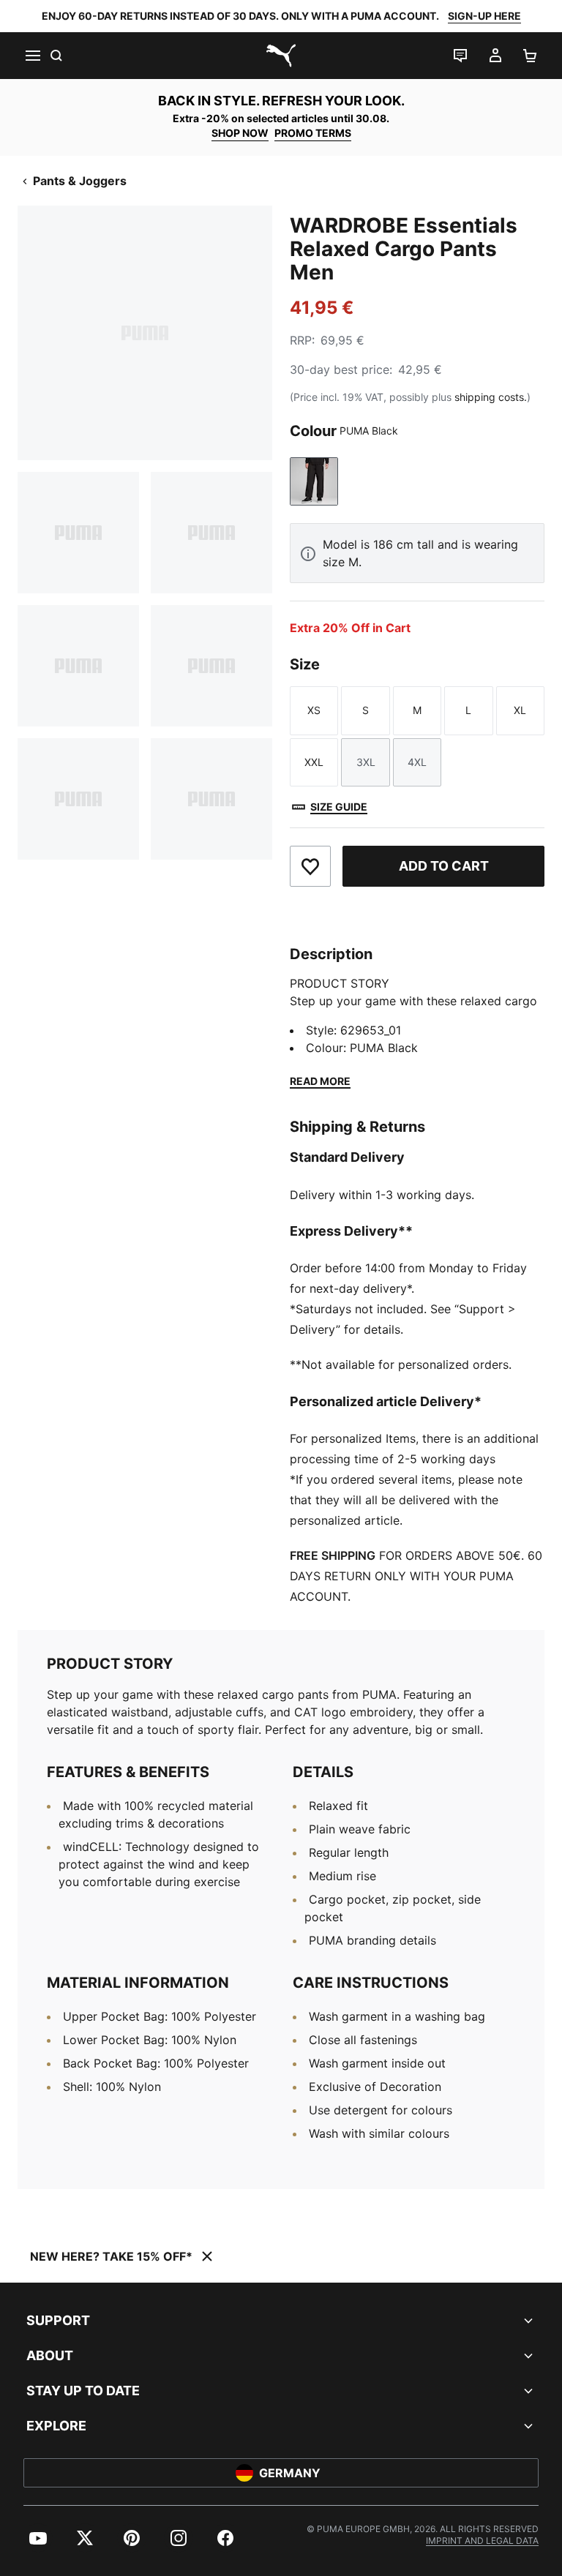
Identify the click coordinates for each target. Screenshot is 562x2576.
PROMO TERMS (313, 133)
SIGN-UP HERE (484, 16)
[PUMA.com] (281, 56)
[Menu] (32, 56)
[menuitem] (38, 2538)
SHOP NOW (240, 133)
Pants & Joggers (80, 181)
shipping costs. (491, 397)
